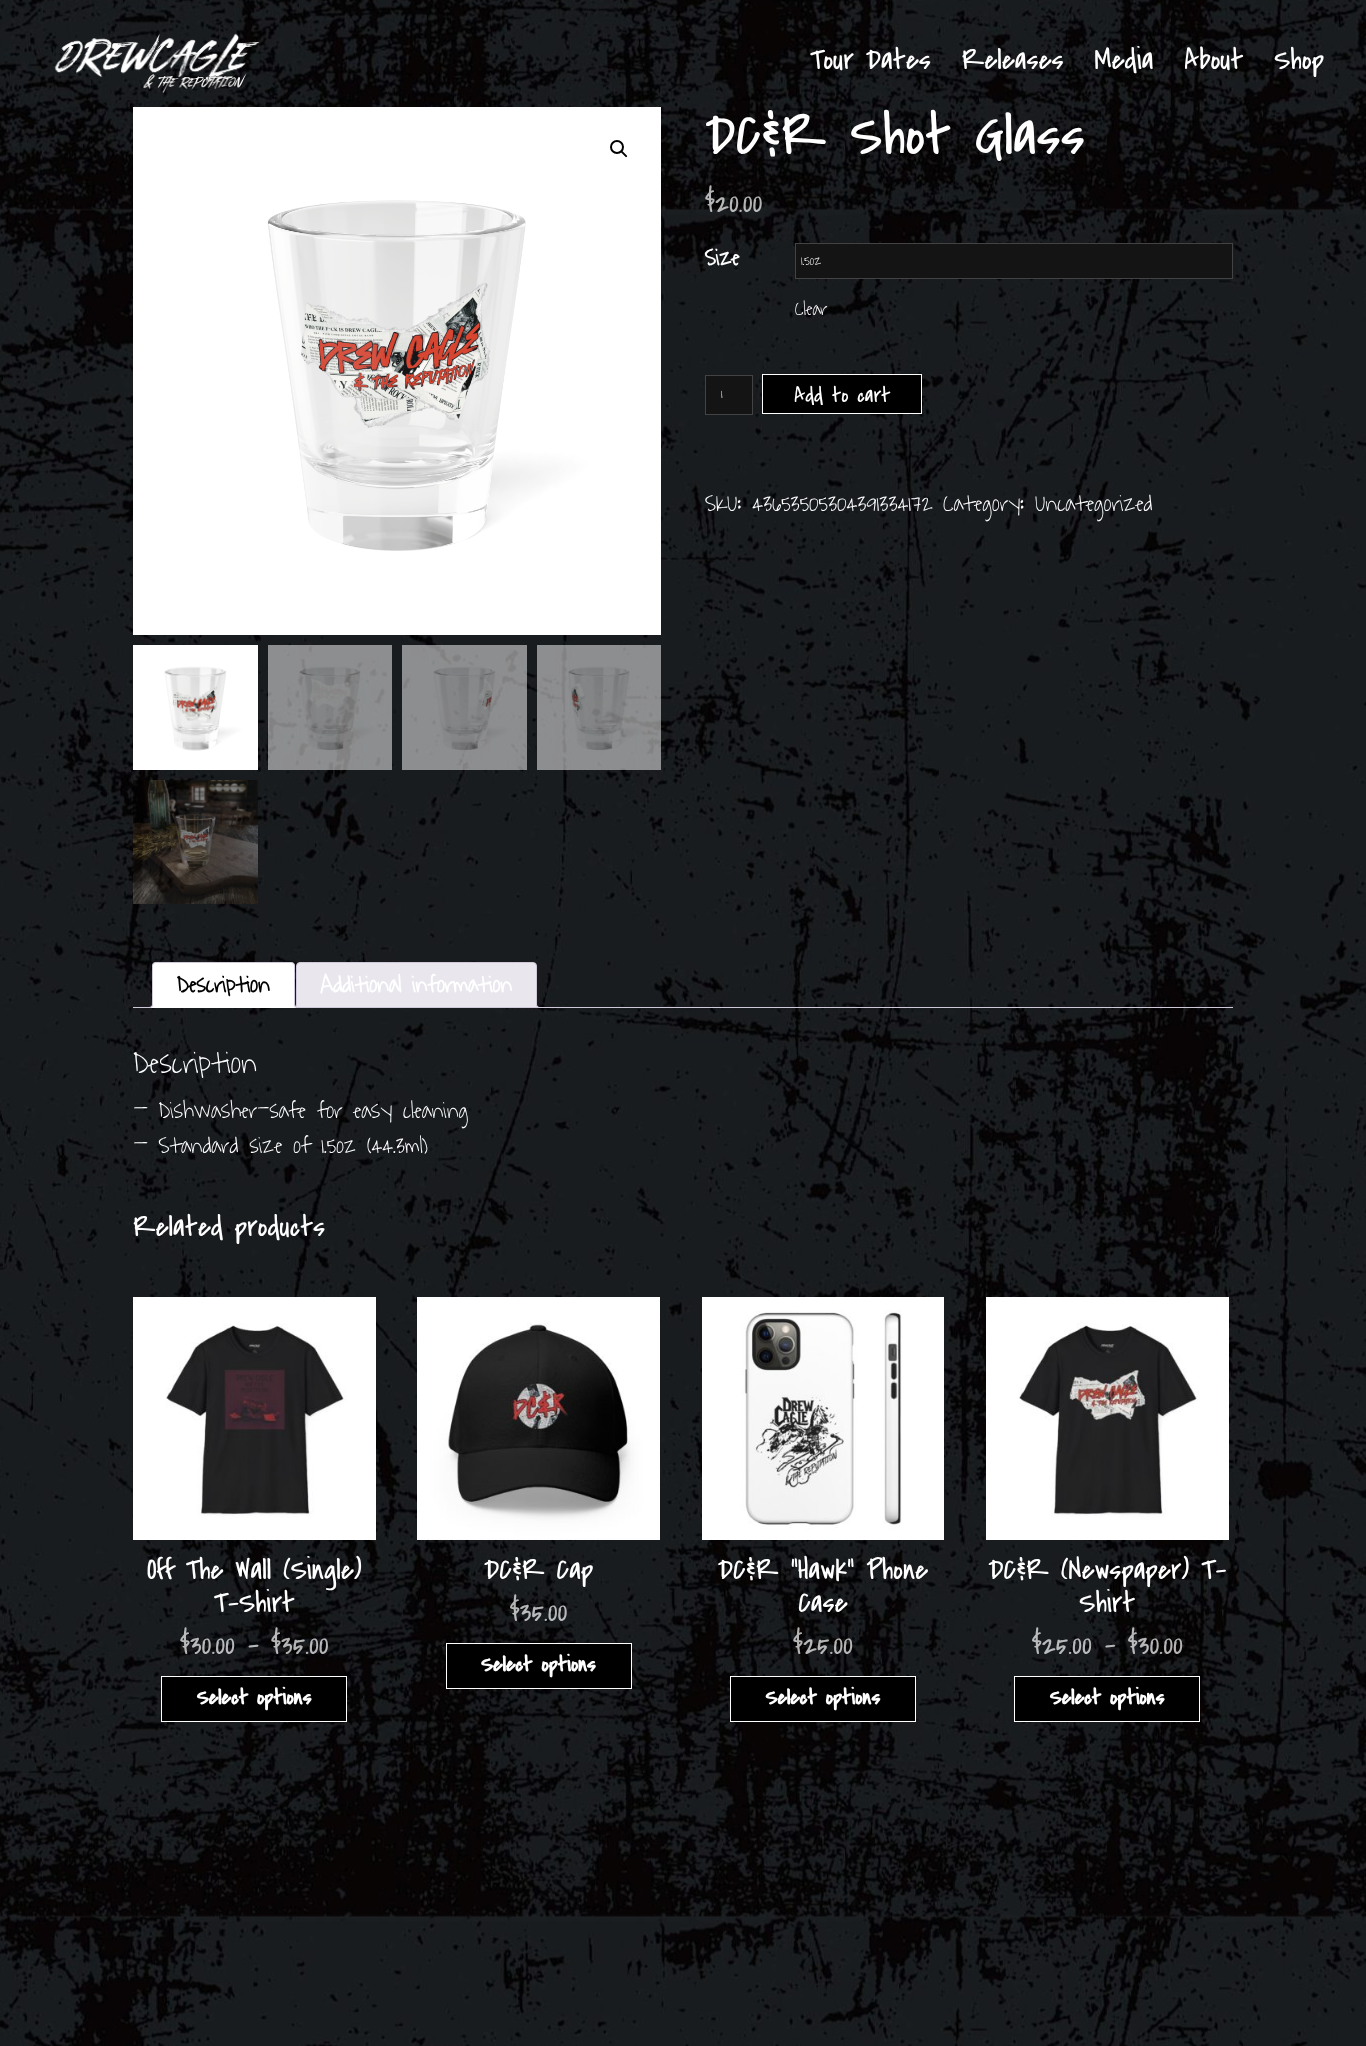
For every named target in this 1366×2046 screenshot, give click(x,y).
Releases (1013, 61)
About (1213, 61)
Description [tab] (223, 985)
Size (722, 258)
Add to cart (842, 396)
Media (1123, 61)
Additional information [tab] (416, 985)
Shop (1299, 61)
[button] (619, 149)
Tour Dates (870, 61)
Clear (811, 309)
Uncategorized (1094, 504)
